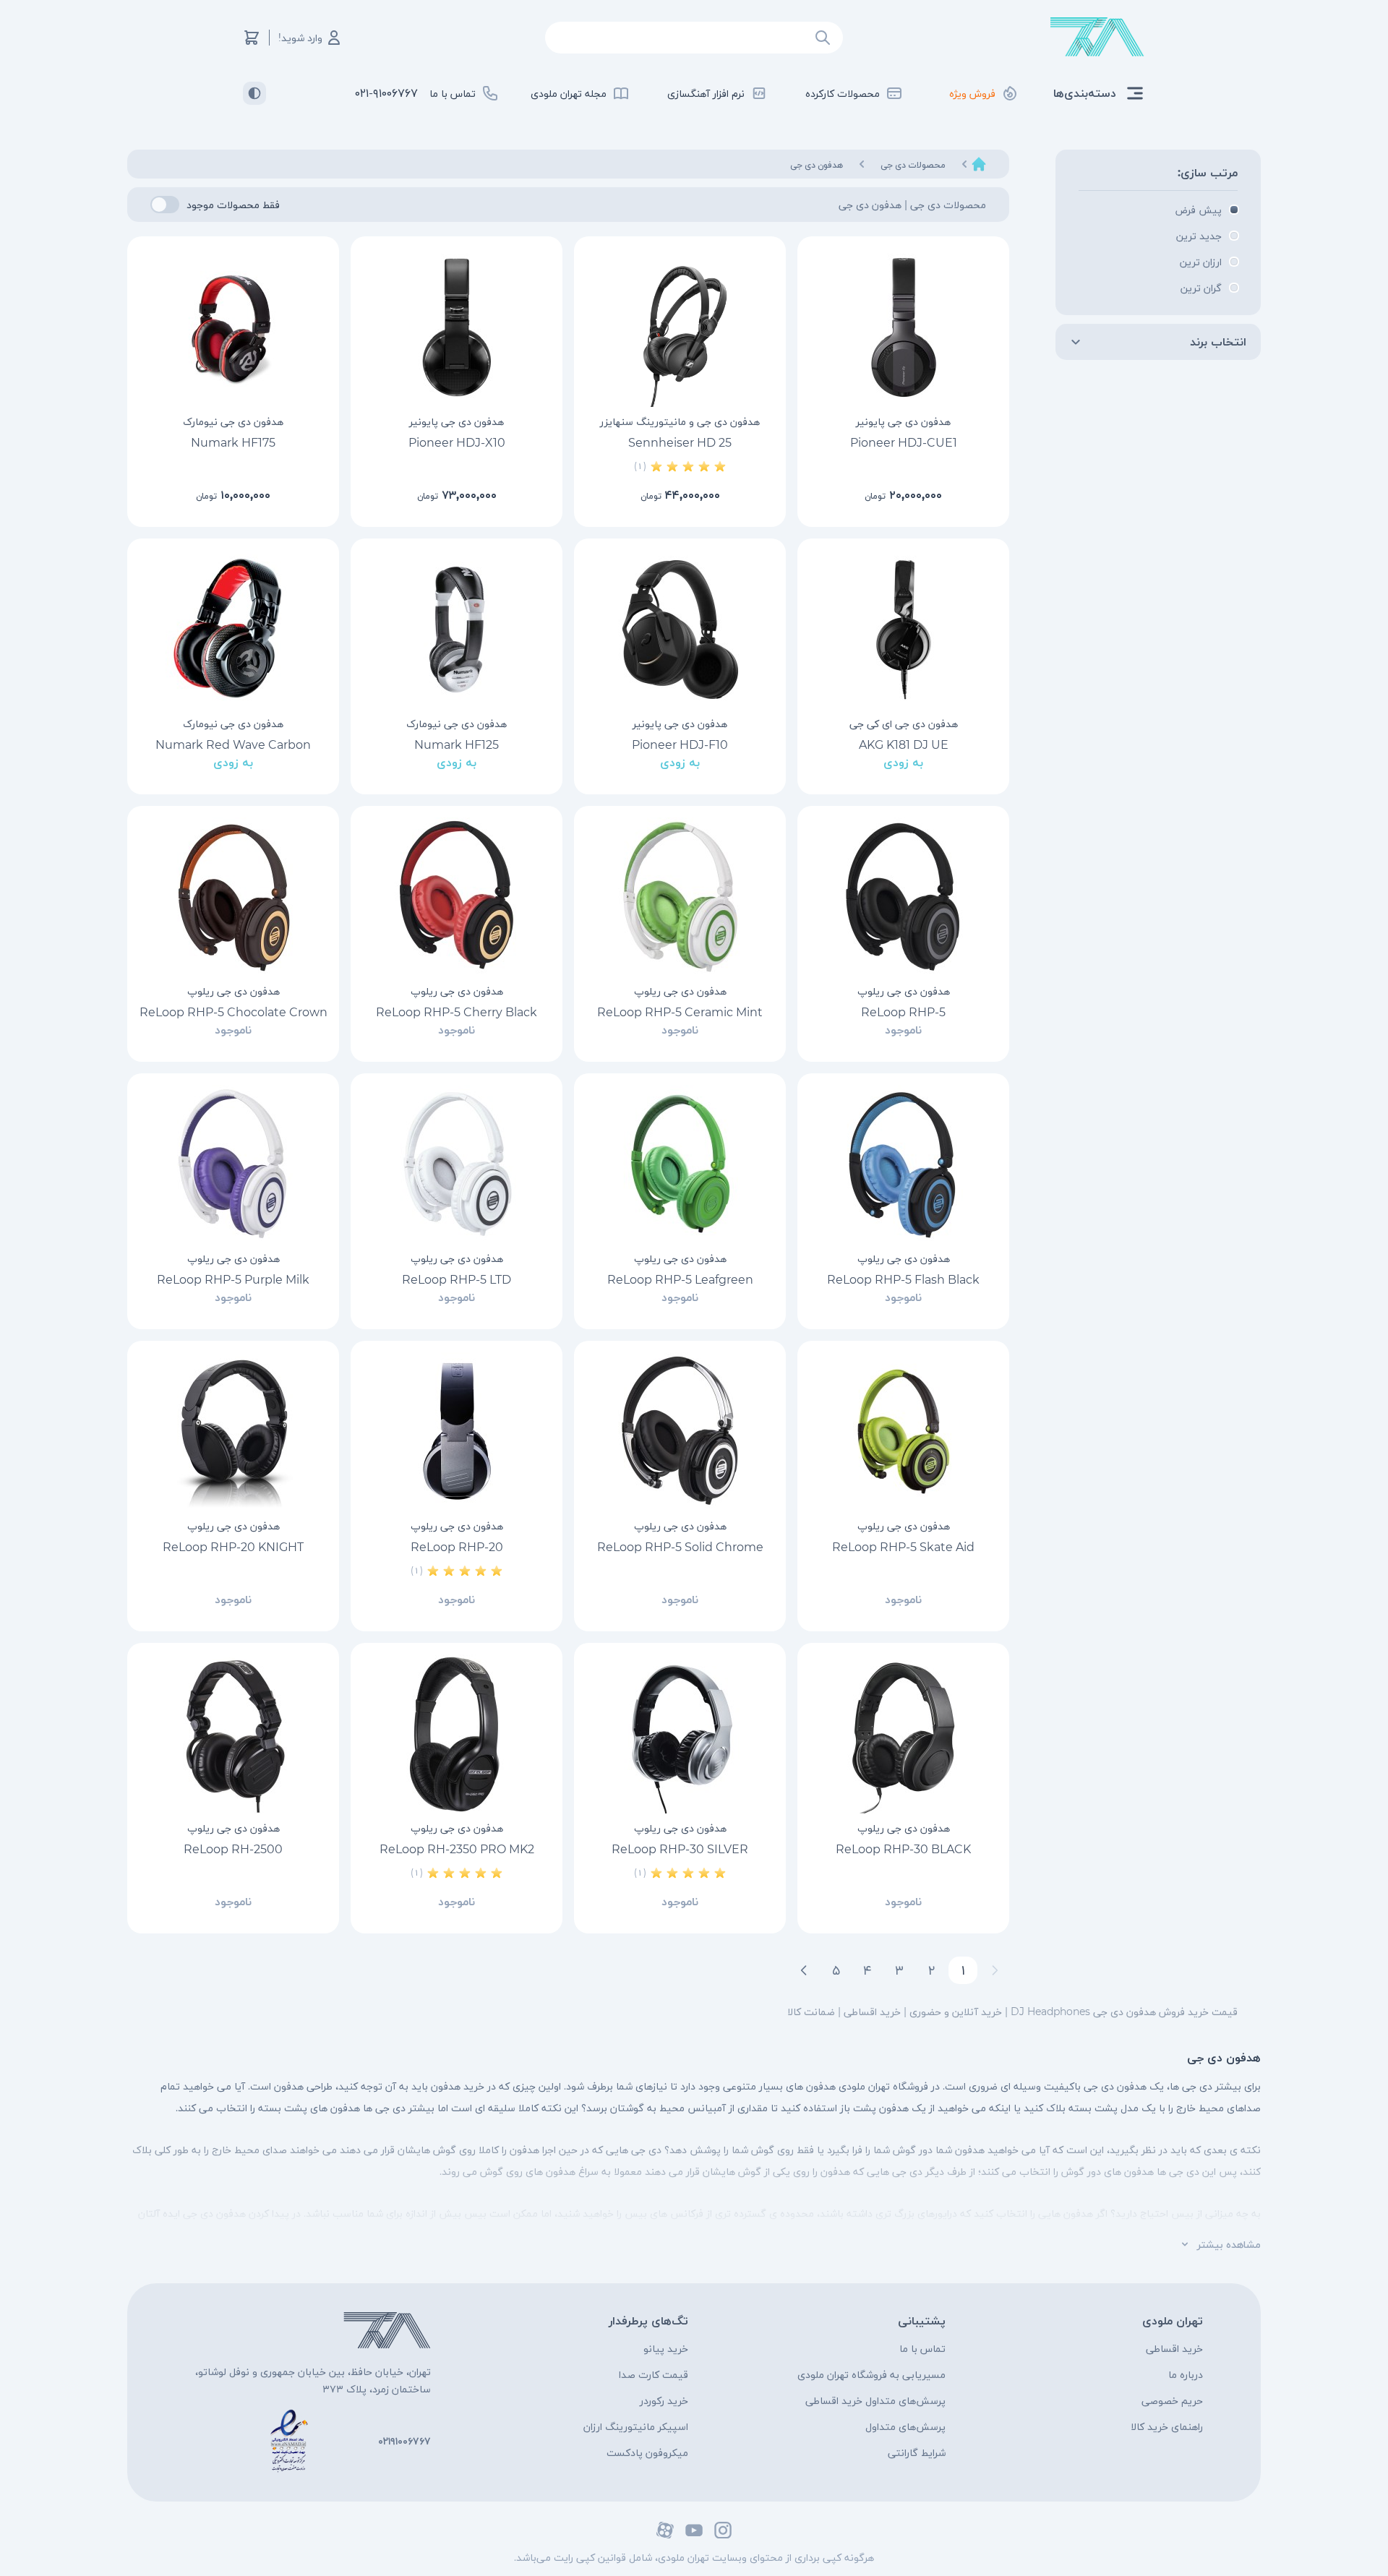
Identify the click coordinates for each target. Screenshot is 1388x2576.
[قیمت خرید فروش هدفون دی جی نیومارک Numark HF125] (457, 630)
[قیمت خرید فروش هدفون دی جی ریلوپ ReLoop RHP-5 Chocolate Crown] (233, 897)
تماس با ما (922, 2348)
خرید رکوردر (664, 2400)
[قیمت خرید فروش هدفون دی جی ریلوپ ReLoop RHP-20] (457, 1432)
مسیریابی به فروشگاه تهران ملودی (871, 2374)
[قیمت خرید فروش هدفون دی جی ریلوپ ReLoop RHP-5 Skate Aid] (903, 1432)
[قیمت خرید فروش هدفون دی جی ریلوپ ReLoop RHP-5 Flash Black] (903, 1164)
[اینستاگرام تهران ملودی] (723, 2530)
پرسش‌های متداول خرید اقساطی (875, 2400)
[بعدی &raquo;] (804, 1970)
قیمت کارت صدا (654, 2374)
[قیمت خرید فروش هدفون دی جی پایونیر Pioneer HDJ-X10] (457, 327)
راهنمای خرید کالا (1167, 2426)
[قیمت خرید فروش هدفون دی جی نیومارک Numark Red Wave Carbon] (233, 630)
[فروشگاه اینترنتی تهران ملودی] (1097, 37)
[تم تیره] (254, 93)
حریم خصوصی (1172, 2400)
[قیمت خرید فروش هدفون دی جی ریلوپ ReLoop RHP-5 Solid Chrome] (680, 1432)
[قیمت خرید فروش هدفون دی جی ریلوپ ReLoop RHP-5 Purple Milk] (233, 1164)
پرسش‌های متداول (905, 2426)
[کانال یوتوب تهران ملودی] (694, 2530)
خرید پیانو (666, 2348)
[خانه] (979, 164)
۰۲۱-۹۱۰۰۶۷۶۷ (386, 93)
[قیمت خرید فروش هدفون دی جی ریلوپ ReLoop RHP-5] (903, 897)
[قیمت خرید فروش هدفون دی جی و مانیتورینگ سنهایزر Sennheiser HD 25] (680, 327)
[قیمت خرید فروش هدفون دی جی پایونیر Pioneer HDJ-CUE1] (903, 327)
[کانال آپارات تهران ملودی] (665, 2530)
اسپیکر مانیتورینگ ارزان (636, 2426)
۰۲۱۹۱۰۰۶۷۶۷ (404, 2441)
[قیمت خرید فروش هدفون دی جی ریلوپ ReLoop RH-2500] (233, 1734)
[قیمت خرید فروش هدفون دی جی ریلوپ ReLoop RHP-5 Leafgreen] (680, 1164)
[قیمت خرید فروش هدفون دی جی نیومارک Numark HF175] (233, 327)
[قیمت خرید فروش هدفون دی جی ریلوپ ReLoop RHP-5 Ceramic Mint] (680, 897)
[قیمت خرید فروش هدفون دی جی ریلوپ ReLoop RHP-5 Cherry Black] (457, 897)
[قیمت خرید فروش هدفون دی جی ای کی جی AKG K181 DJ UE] (903, 630)
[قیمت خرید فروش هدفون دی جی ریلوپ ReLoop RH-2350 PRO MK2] (457, 1734)
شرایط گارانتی (917, 2452)
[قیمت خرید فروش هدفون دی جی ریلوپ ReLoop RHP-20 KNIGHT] (233, 1432)
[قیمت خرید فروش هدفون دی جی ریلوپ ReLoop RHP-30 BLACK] (903, 1734)
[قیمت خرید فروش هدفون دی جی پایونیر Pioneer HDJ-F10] (680, 630)
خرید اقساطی (1174, 2348)
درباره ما (1186, 2374)
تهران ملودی (1173, 2320)
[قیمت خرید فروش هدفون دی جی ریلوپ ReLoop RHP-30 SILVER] (680, 1734)
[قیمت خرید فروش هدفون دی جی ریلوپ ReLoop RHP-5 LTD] (457, 1164)
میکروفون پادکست (647, 2452)
